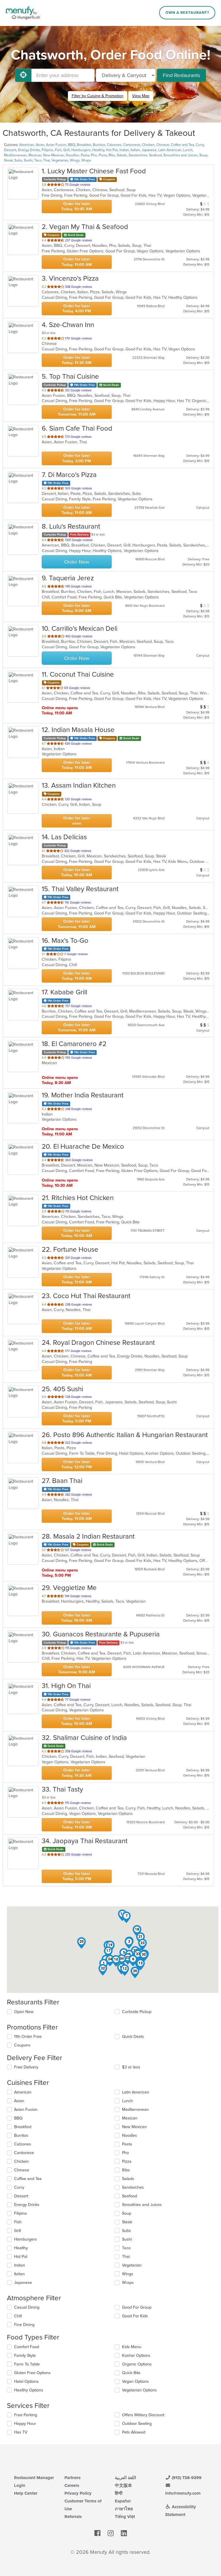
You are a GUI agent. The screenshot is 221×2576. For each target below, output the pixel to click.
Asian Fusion (56, 145)
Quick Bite (131, 2373)
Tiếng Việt (125, 2517)
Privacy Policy (78, 2493)
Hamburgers (81, 150)
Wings (75, 160)
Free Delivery (26, 2067)
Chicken (148, 145)
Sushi (28, 160)
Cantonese (132, 145)
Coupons (22, 2045)
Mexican (35, 155)
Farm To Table (27, 2364)
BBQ (72, 145)
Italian (135, 150)
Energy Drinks (29, 150)
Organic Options (137, 2364)
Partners (73, 2478)
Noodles (73, 155)
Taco (38, 160)
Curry (200, 145)
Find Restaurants (181, 75)
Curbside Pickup (137, 2012)
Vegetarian (60, 160)
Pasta (85, 155)
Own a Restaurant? (187, 13)
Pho (94, 155)
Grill (66, 150)
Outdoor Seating (137, 2424)
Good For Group (137, 2307)
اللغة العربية (125, 2478)
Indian (124, 150)
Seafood (155, 155)
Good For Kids (135, 2316)
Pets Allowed (134, 2432)
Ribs (112, 155)
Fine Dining (24, 2325)
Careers (72, 2485)
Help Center (26, 2493)
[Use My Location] (23, 75)
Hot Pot (112, 150)
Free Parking (26, 2415)
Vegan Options (135, 2381)
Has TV (21, 2432)
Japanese (149, 150)
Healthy (98, 150)
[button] (129, 1943)
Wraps (86, 160)
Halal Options (26, 2381)
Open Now (24, 2012)
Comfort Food (27, 2347)
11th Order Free (28, 2037)
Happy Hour (25, 2424)
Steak (8, 160)
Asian (40, 145)
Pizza (103, 155)
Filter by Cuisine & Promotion (98, 96)
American (27, 145)
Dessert (10, 150)
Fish (58, 150)
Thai (46, 160)
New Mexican (54, 155)
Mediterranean (15, 155)
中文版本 (123, 2485)
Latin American (170, 150)
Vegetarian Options (139, 2390)
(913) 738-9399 (186, 2478)
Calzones (114, 145)
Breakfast (84, 145)
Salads (122, 155)
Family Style (25, 2356)
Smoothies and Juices (181, 155)
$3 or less (131, 2067)
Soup (203, 155)
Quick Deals (133, 2037)
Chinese (163, 145)
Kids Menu (132, 2347)
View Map (141, 96)
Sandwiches (138, 155)
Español (123, 2501)
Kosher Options (136, 2356)
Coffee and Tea (182, 145)
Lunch (188, 150)
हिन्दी (119, 2493)
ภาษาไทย (124, 2509)
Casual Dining (27, 2307)
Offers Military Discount (143, 2415)
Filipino (47, 150)
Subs (18, 160)
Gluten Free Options (32, 2373)
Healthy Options (29, 2390)
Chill (18, 2316)
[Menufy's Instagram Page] (111, 2533)
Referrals (73, 2517)
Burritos (99, 145)
